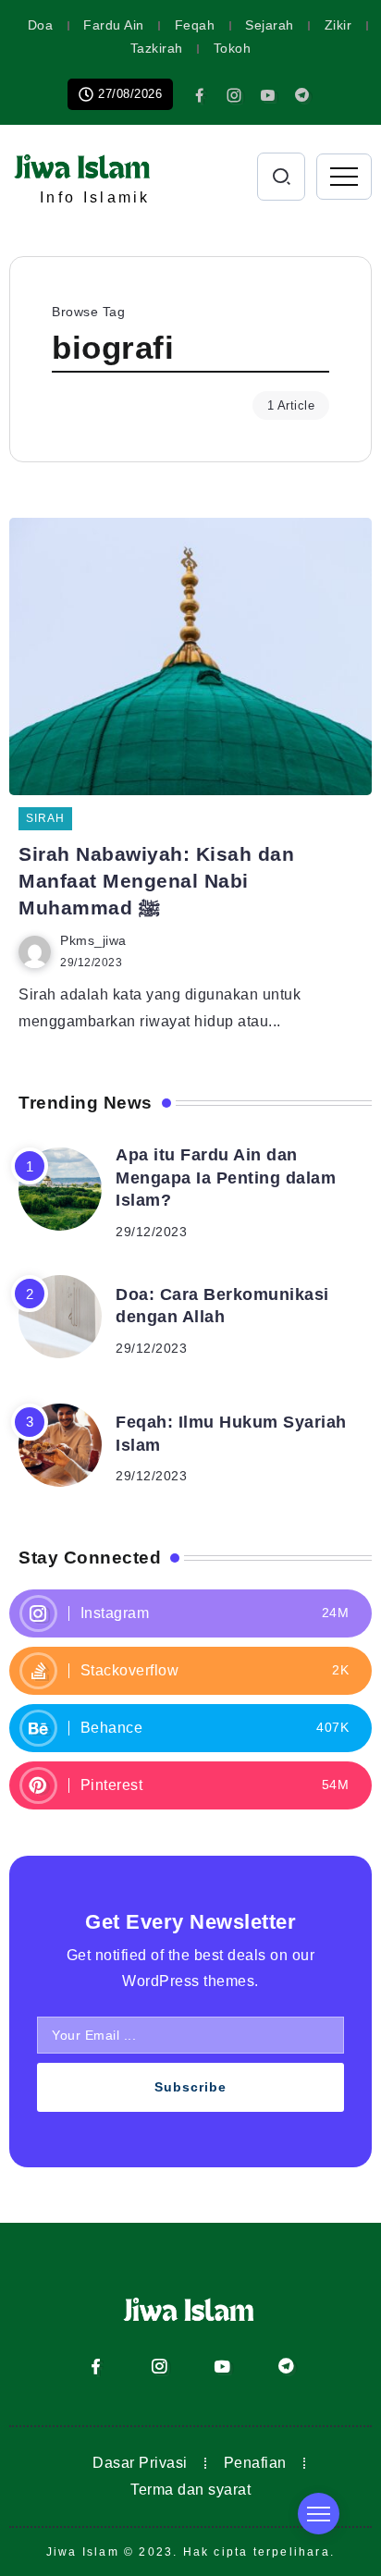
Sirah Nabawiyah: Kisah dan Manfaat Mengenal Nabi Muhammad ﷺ (156, 881)
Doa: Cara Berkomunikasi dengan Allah (222, 1306)
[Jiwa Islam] (83, 164)
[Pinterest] (190, 1785)
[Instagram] (234, 95)
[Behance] (190, 1728)
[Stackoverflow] (190, 1671)
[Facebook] (200, 95)
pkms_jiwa (93, 941)
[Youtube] (268, 95)
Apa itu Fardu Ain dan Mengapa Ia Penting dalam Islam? (226, 1178)
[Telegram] (302, 95)
